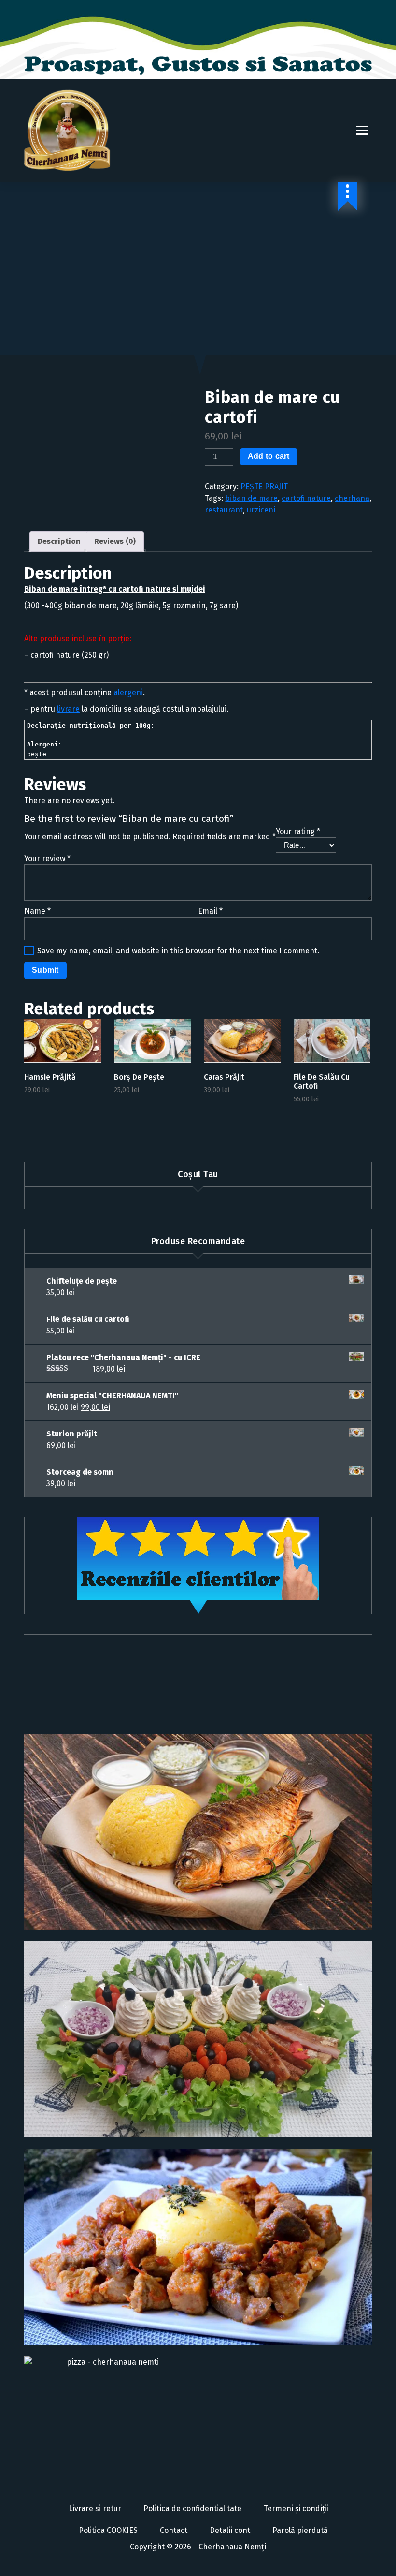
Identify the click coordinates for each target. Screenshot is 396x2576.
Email (210, 911)
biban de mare (251, 498)
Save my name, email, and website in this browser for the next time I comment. (178, 951)
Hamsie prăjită (50, 1077)
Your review (47, 858)
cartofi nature (306, 498)
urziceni (261, 510)
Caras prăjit (224, 1077)
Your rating (298, 831)
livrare (68, 709)
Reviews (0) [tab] (115, 541)
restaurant (224, 510)
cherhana (352, 498)
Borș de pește (139, 1077)
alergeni (128, 693)
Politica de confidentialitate (192, 2509)
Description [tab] (59, 541)
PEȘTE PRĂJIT (264, 487)
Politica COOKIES (108, 2530)
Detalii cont (230, 2530)
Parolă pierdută (300, 2530)
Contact (174, 2530)
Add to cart (269, 456)
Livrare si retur (95, 2509)
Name (37, 911)
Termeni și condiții (296, 2509)
